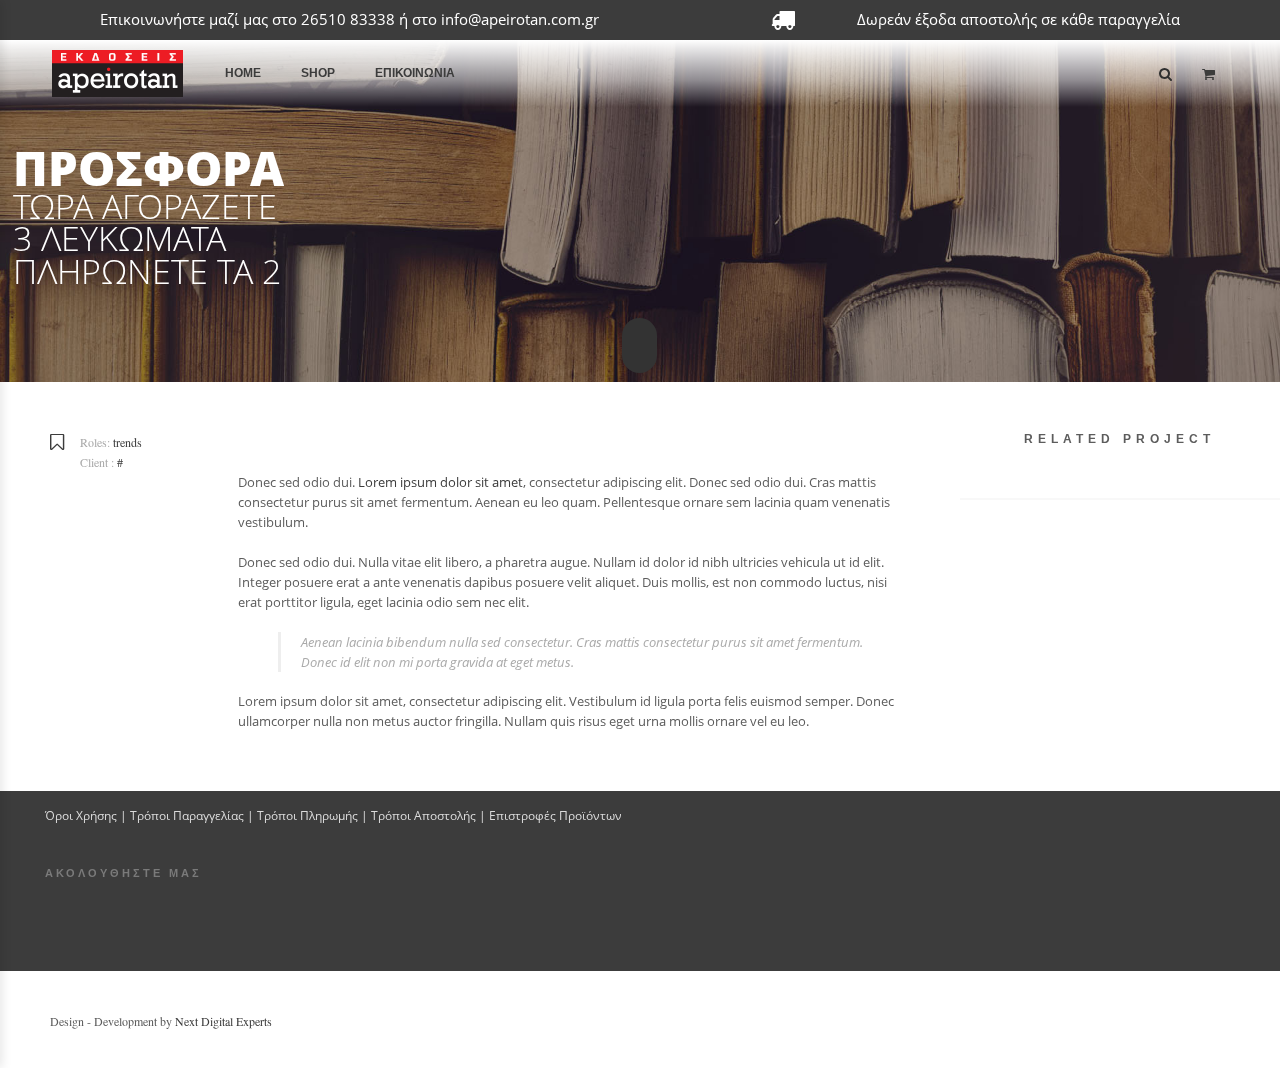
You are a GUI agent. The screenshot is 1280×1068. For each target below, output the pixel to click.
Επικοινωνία (415, 73)
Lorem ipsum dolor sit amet (440, 482)
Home (243, 73)
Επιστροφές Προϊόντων (555, 815)
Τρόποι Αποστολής (423, 815)
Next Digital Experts (223, 1021)
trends (127, 442)
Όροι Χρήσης (81, 815)
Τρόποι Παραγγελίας (187, 815)
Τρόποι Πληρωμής (307, 815)
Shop (318, 73)
